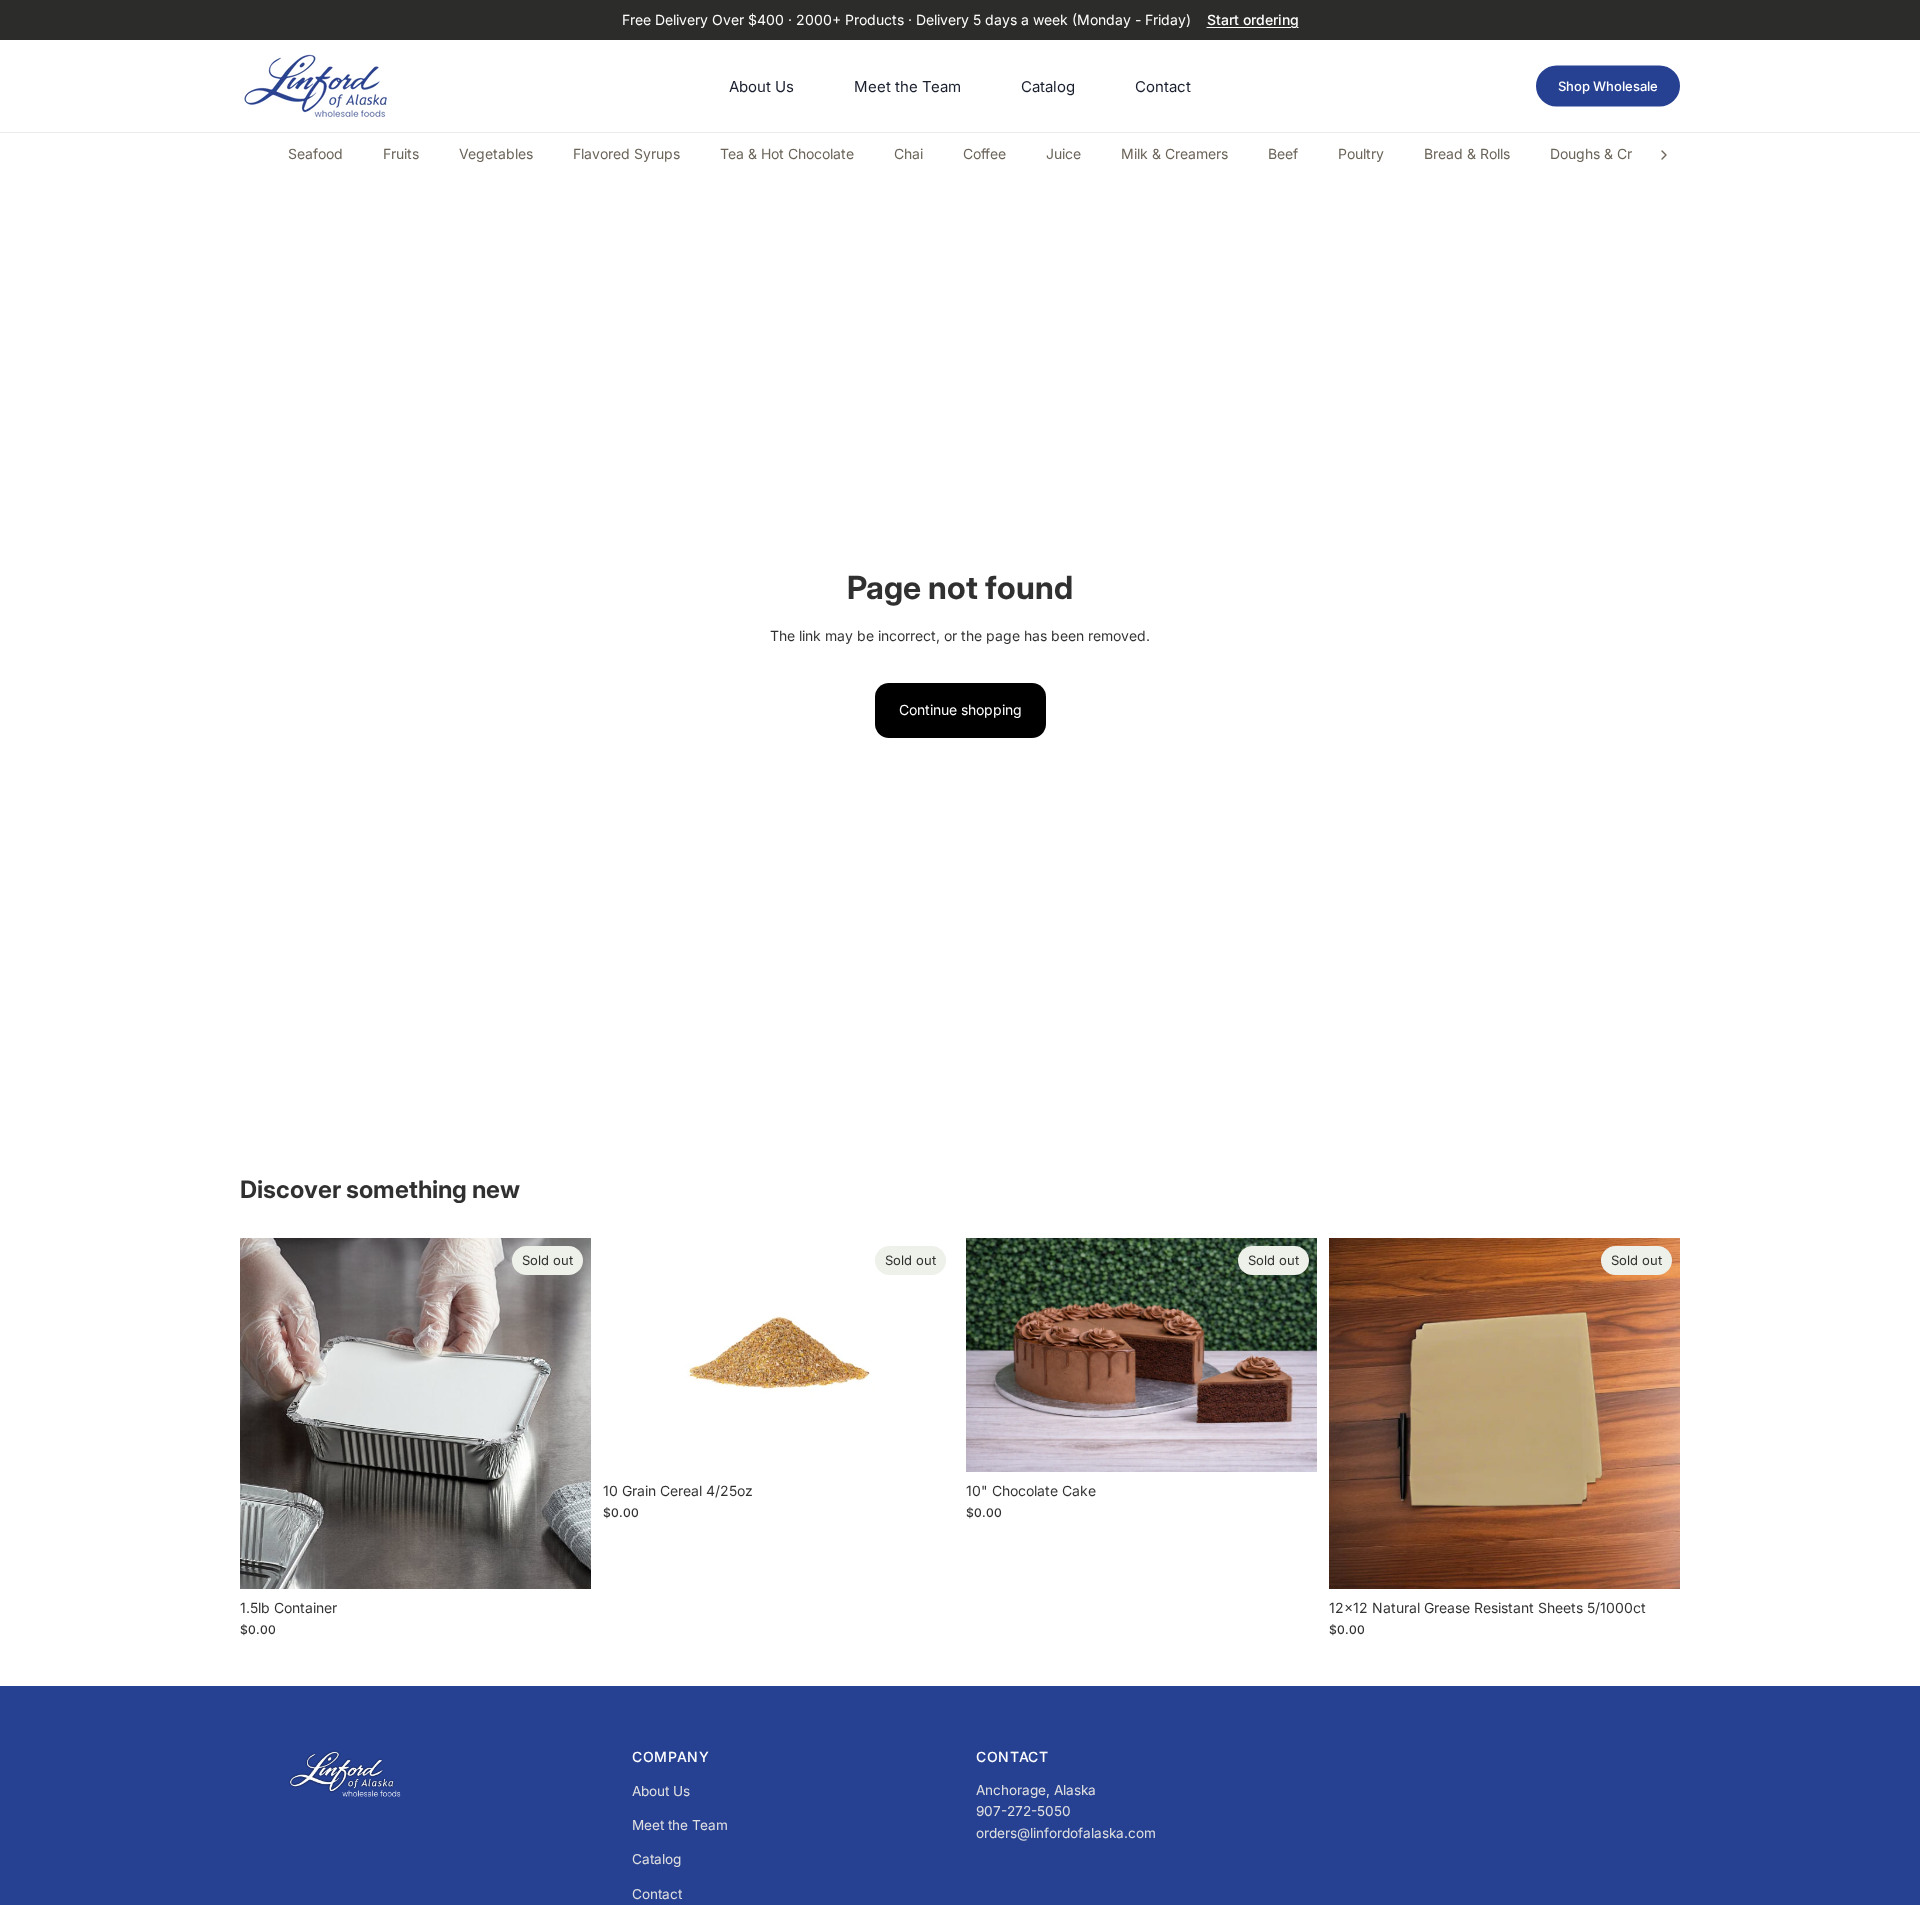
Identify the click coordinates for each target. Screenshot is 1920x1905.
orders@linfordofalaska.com (1066, 1833)
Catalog (656, 1859)
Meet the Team (680, 1825)
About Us (661, 1791)
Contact (657, 1894)
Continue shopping (960, 709)
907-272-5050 (1023, 1811)
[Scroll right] (1664, 155)
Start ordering (1253, 19)
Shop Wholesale (1608, 86)
